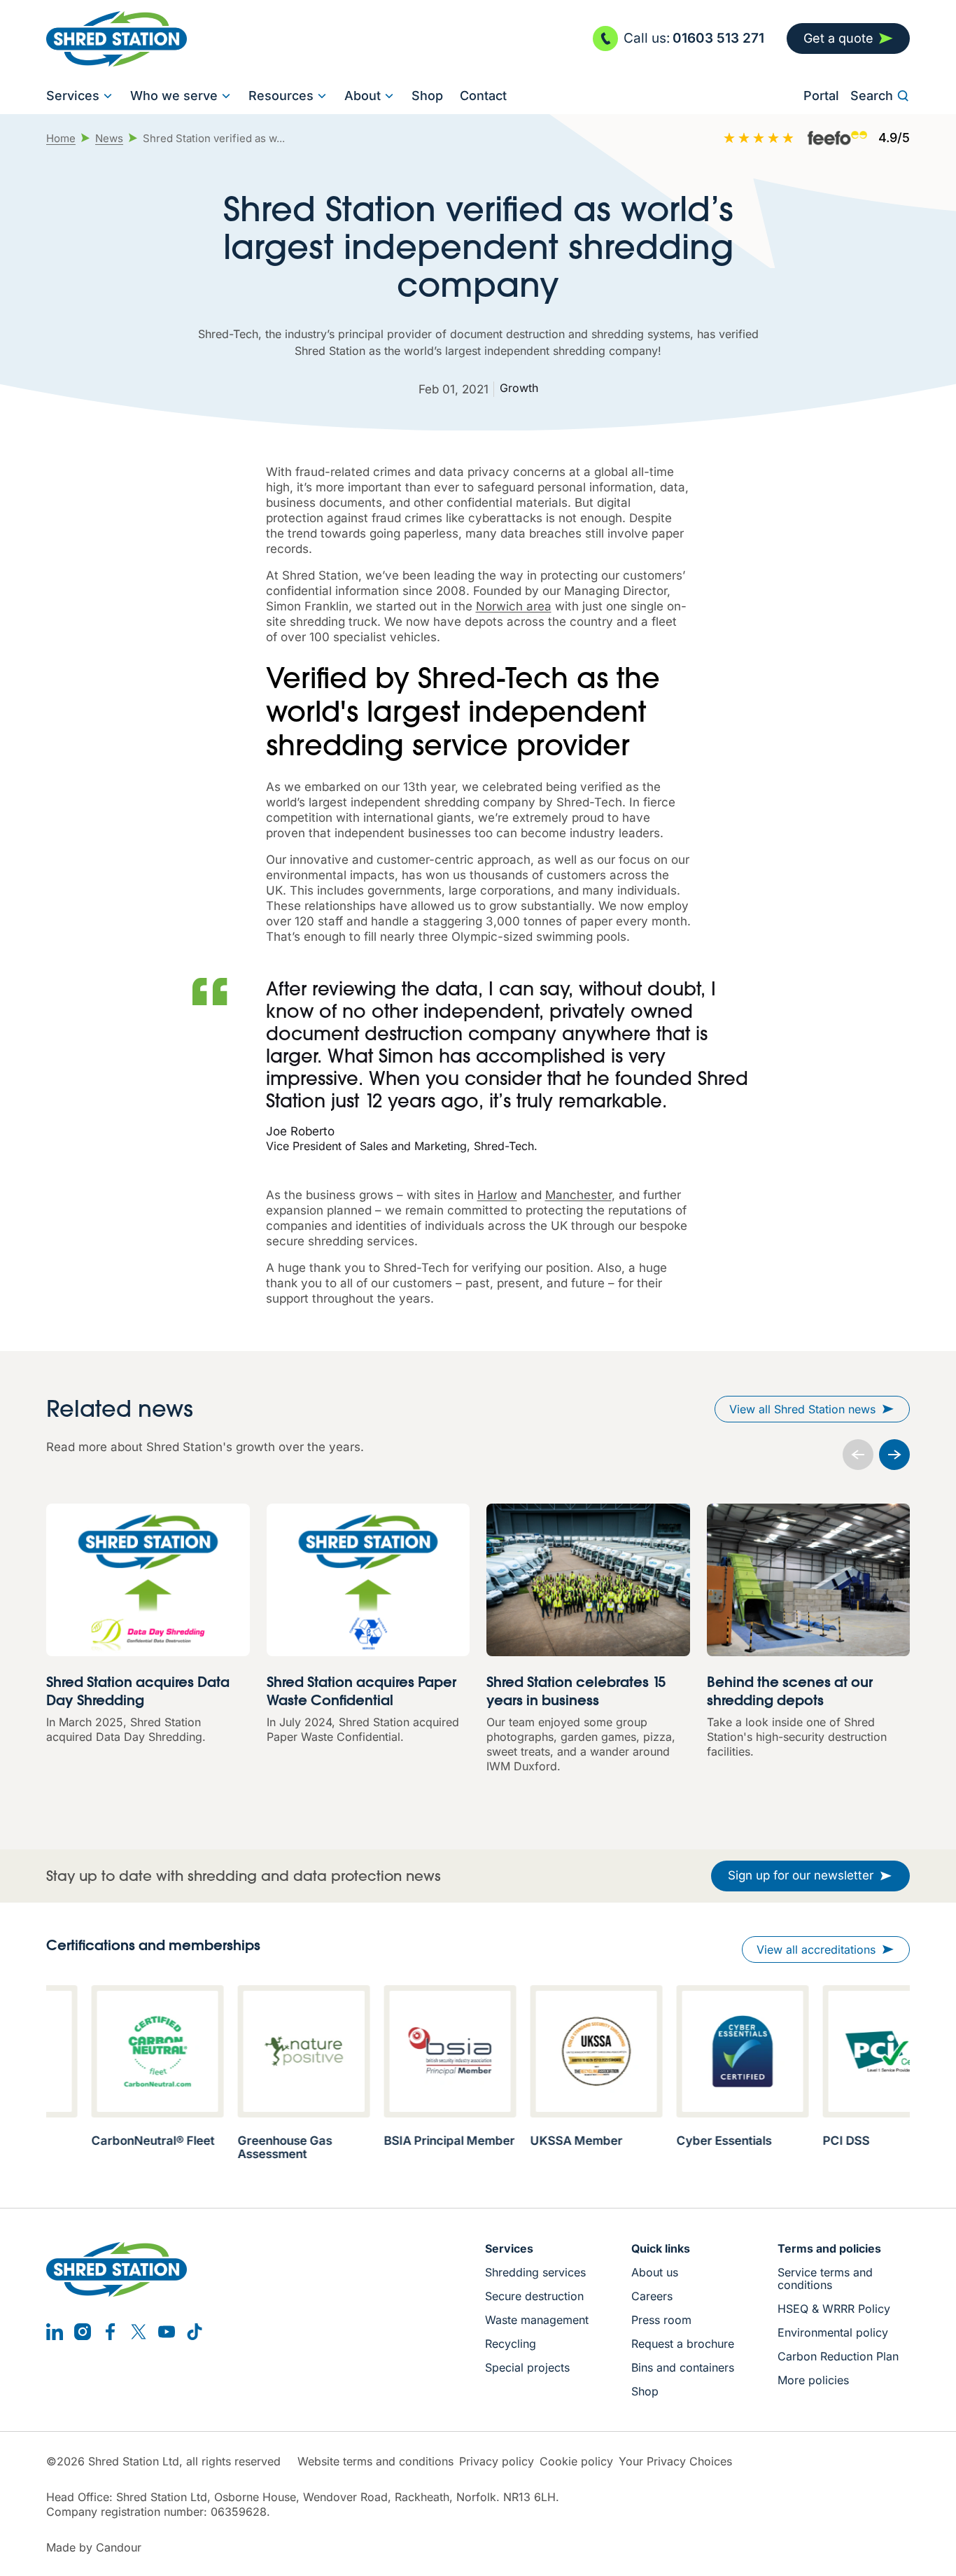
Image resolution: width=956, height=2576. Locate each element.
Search (872, 96)
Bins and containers (683, 2367)
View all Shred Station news (802, 1409)
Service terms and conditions (825, 2278)
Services (73, 96)
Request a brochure (683, 2344)
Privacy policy (497, 2462)
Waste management (537, 2320)
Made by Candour (94, 2548)
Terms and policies (829, 2248)
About (363, 96)
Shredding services (535, 2272)
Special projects (527, 2367)
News (109, 138)
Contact (483, 96)
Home (61, 138)
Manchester (578, 1195)
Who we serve (174, 96)
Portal (821, 96)
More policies (813, 2380)
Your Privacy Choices (675, 2462)
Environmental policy (833, 2332)
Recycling (511, 2344)
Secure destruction (534, 2296)
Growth (519, 388)
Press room (661, 2320)
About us (655, 2272)
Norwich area (514, 606)
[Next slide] (894, 1455)
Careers (652, 2296)
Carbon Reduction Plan (838, 2356)
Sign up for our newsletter (801, 1875)
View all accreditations (816, 1949)
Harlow (497, 1195)
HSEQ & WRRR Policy (834, 2309)
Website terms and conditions (375, 2462)
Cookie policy (576, 2462)
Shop (427, 96)
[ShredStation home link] (117, 39)
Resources (281, 96)
